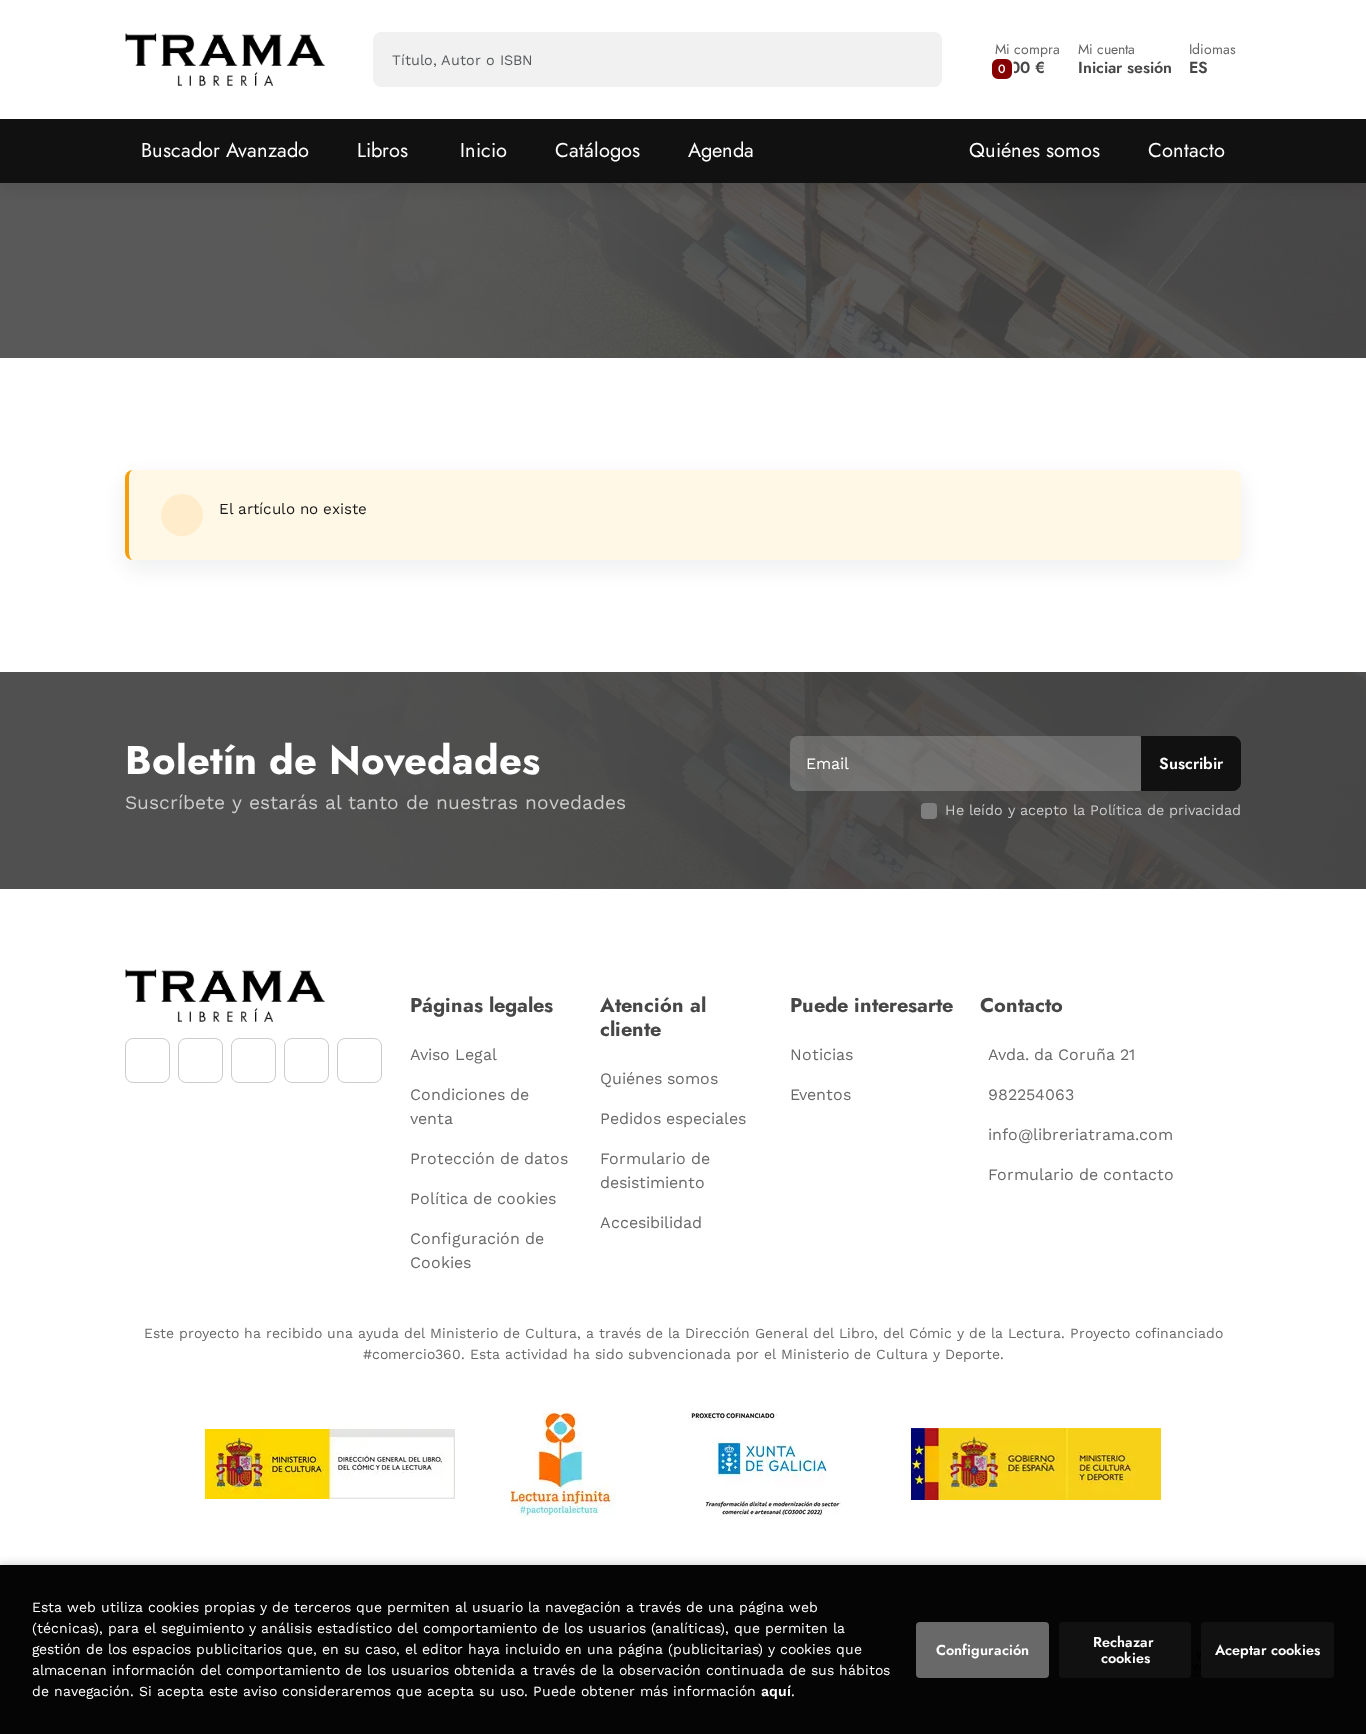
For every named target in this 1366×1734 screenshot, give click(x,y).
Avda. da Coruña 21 (1061, 1054)
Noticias (821, 1054)
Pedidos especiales (673, 1118)
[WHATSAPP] (306, 1060)
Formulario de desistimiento (655, 1170)
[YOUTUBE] (253, 1060)
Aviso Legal (453, 1054)
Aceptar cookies (1267, 1650)
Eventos (820, 1094)
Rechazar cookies (1125, 1650)
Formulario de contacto (1081, 1174)
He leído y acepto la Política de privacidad (1093, 810)
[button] (1027, 59)
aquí (776, 1691)
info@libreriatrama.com (1080, 1134)
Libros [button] (382, 150)
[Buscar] (909, 59)
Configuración (982, 1650)
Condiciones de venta (469, 1106)
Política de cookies (483, 1198)
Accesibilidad (651, 1222)
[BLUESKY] (359, 1060)
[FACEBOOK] (147, 1060)
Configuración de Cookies (477, 1250)
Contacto (1186, 150)
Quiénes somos (1034, 150)
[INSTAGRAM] (200, 1060)
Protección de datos (489, 1158)
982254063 (1031, 1094)
